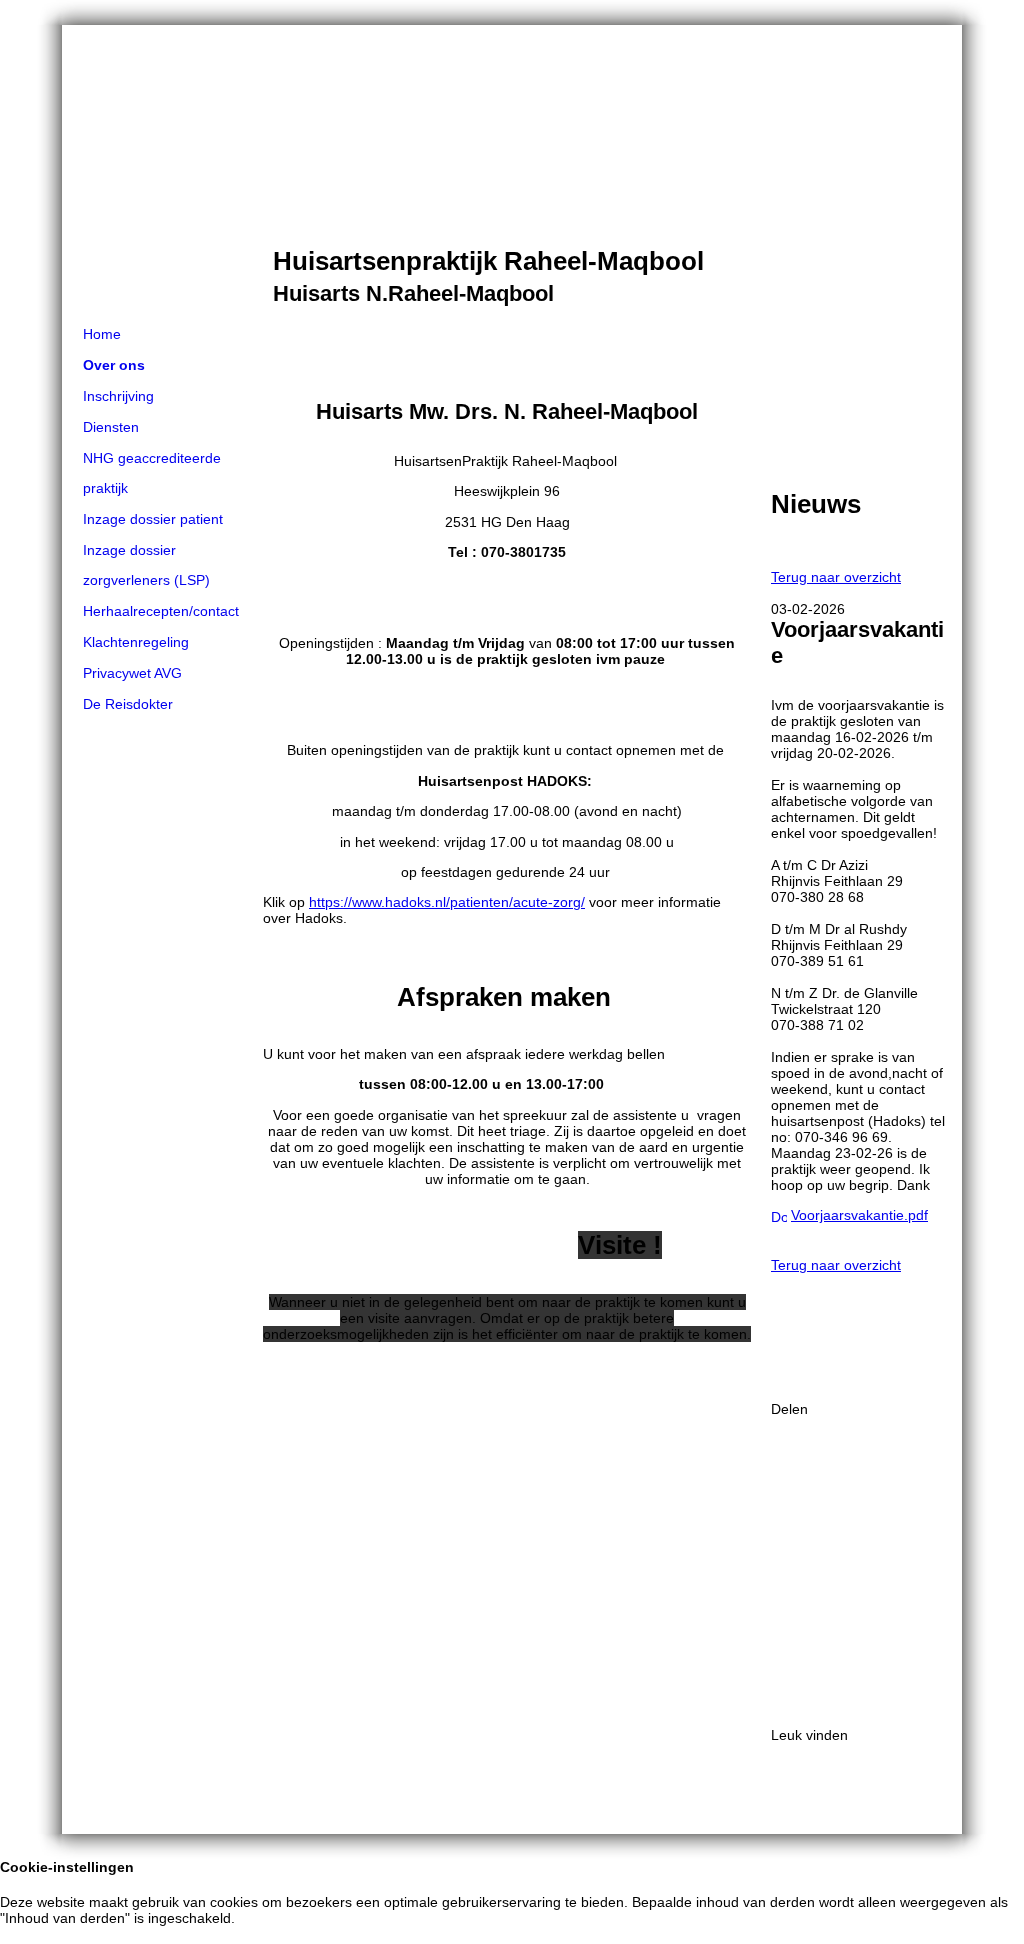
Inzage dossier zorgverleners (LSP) (146, 565)
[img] (512, 172)
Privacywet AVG (132, 673)
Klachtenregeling (136, 642)
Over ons (114, 365)
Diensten (111, 427)
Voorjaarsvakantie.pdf (859, 1215)
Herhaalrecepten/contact (161, 611)
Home (102, 334)
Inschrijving (118, 396)
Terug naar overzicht (836, 577)
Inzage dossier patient (153, 519)
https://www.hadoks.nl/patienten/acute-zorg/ (447, 902)
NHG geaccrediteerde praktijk (152, 473)
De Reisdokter (128, 704)
